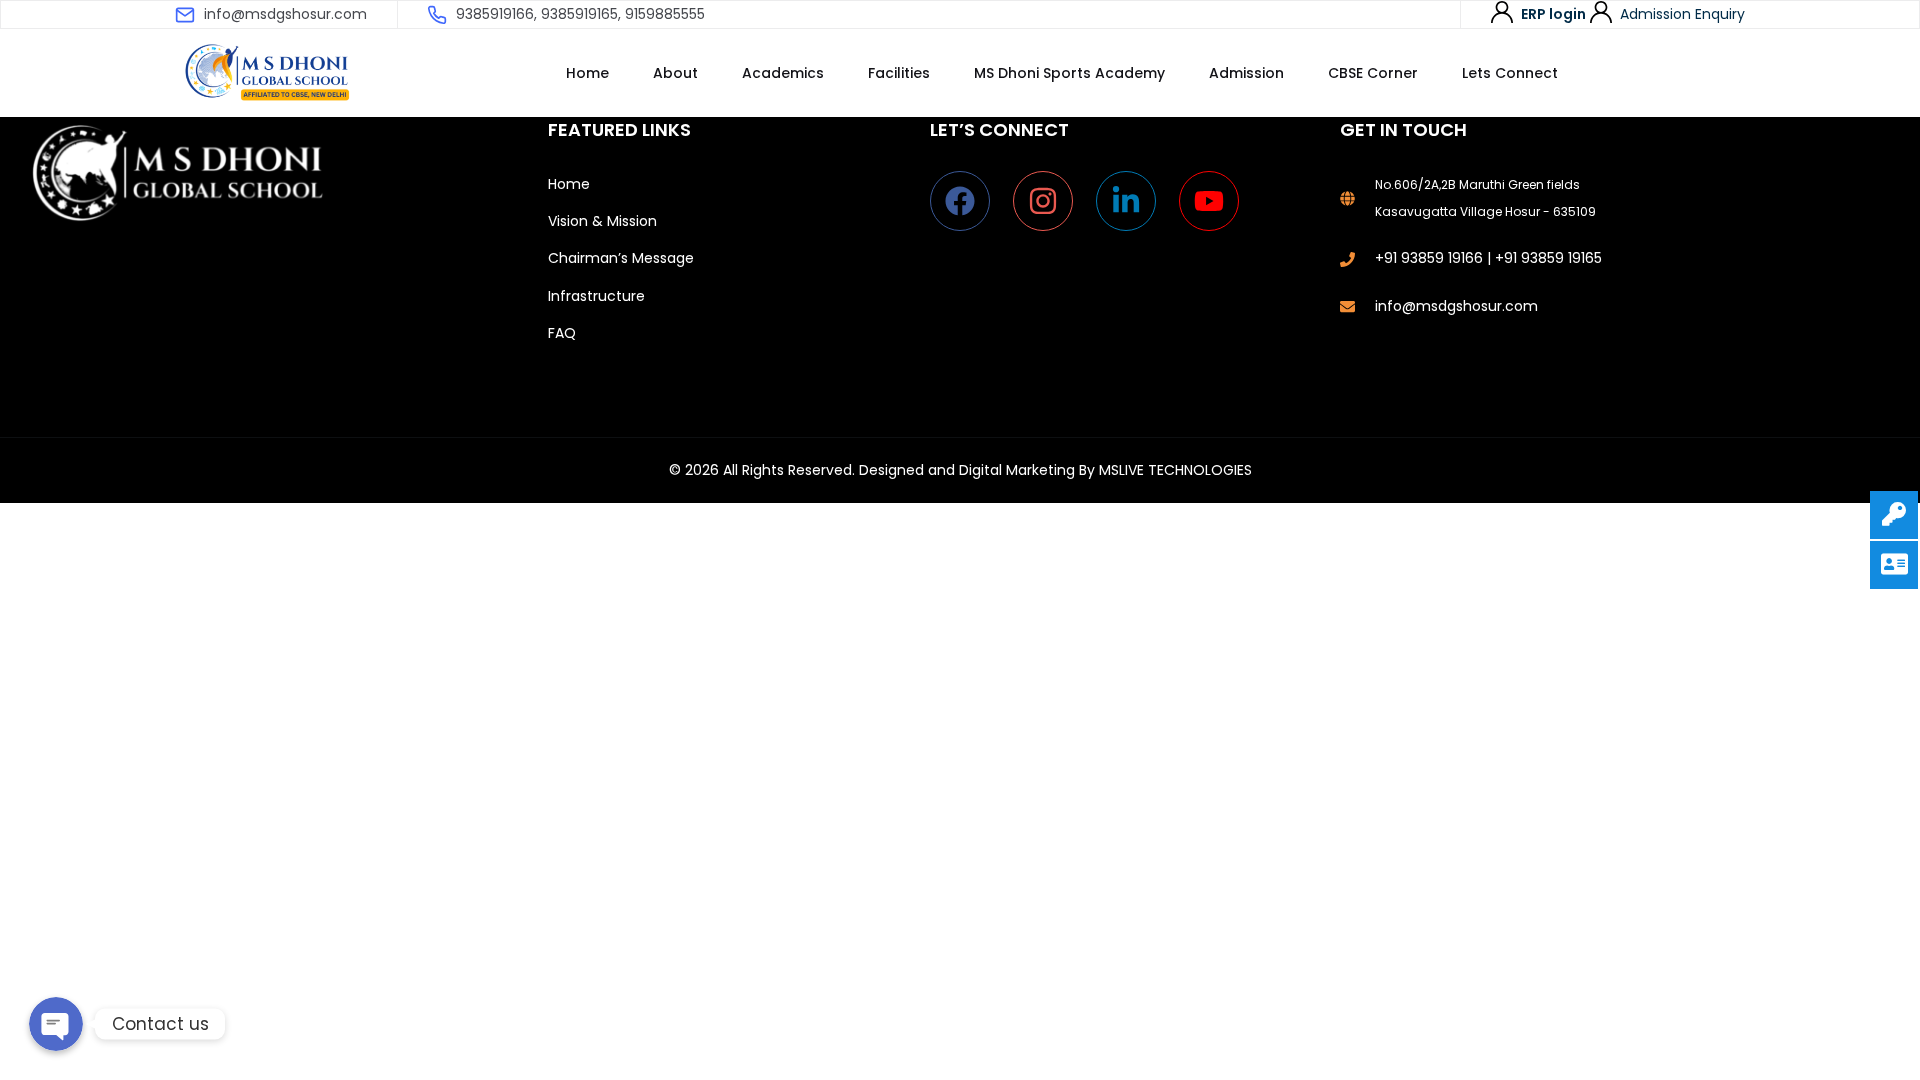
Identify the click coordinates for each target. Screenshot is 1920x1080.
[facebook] (969, 201)
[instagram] (1052, 201)
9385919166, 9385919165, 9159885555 (580, 14)
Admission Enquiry (1682, 14)
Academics (783, 73)
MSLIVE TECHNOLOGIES (1175, 470)
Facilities (899, 73)
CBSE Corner (1373, 73)
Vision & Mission (602, 221)
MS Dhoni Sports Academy (1069, 73)
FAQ (562, 333)
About (675, 73)
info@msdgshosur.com (285, 14)
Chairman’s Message (621, 258)
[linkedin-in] (1135, 201)
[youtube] (1213, 201)
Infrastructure (596, 296)
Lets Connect (1510, 73)
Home (587, 73)
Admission (1246, 73)
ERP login (1553, 14)
